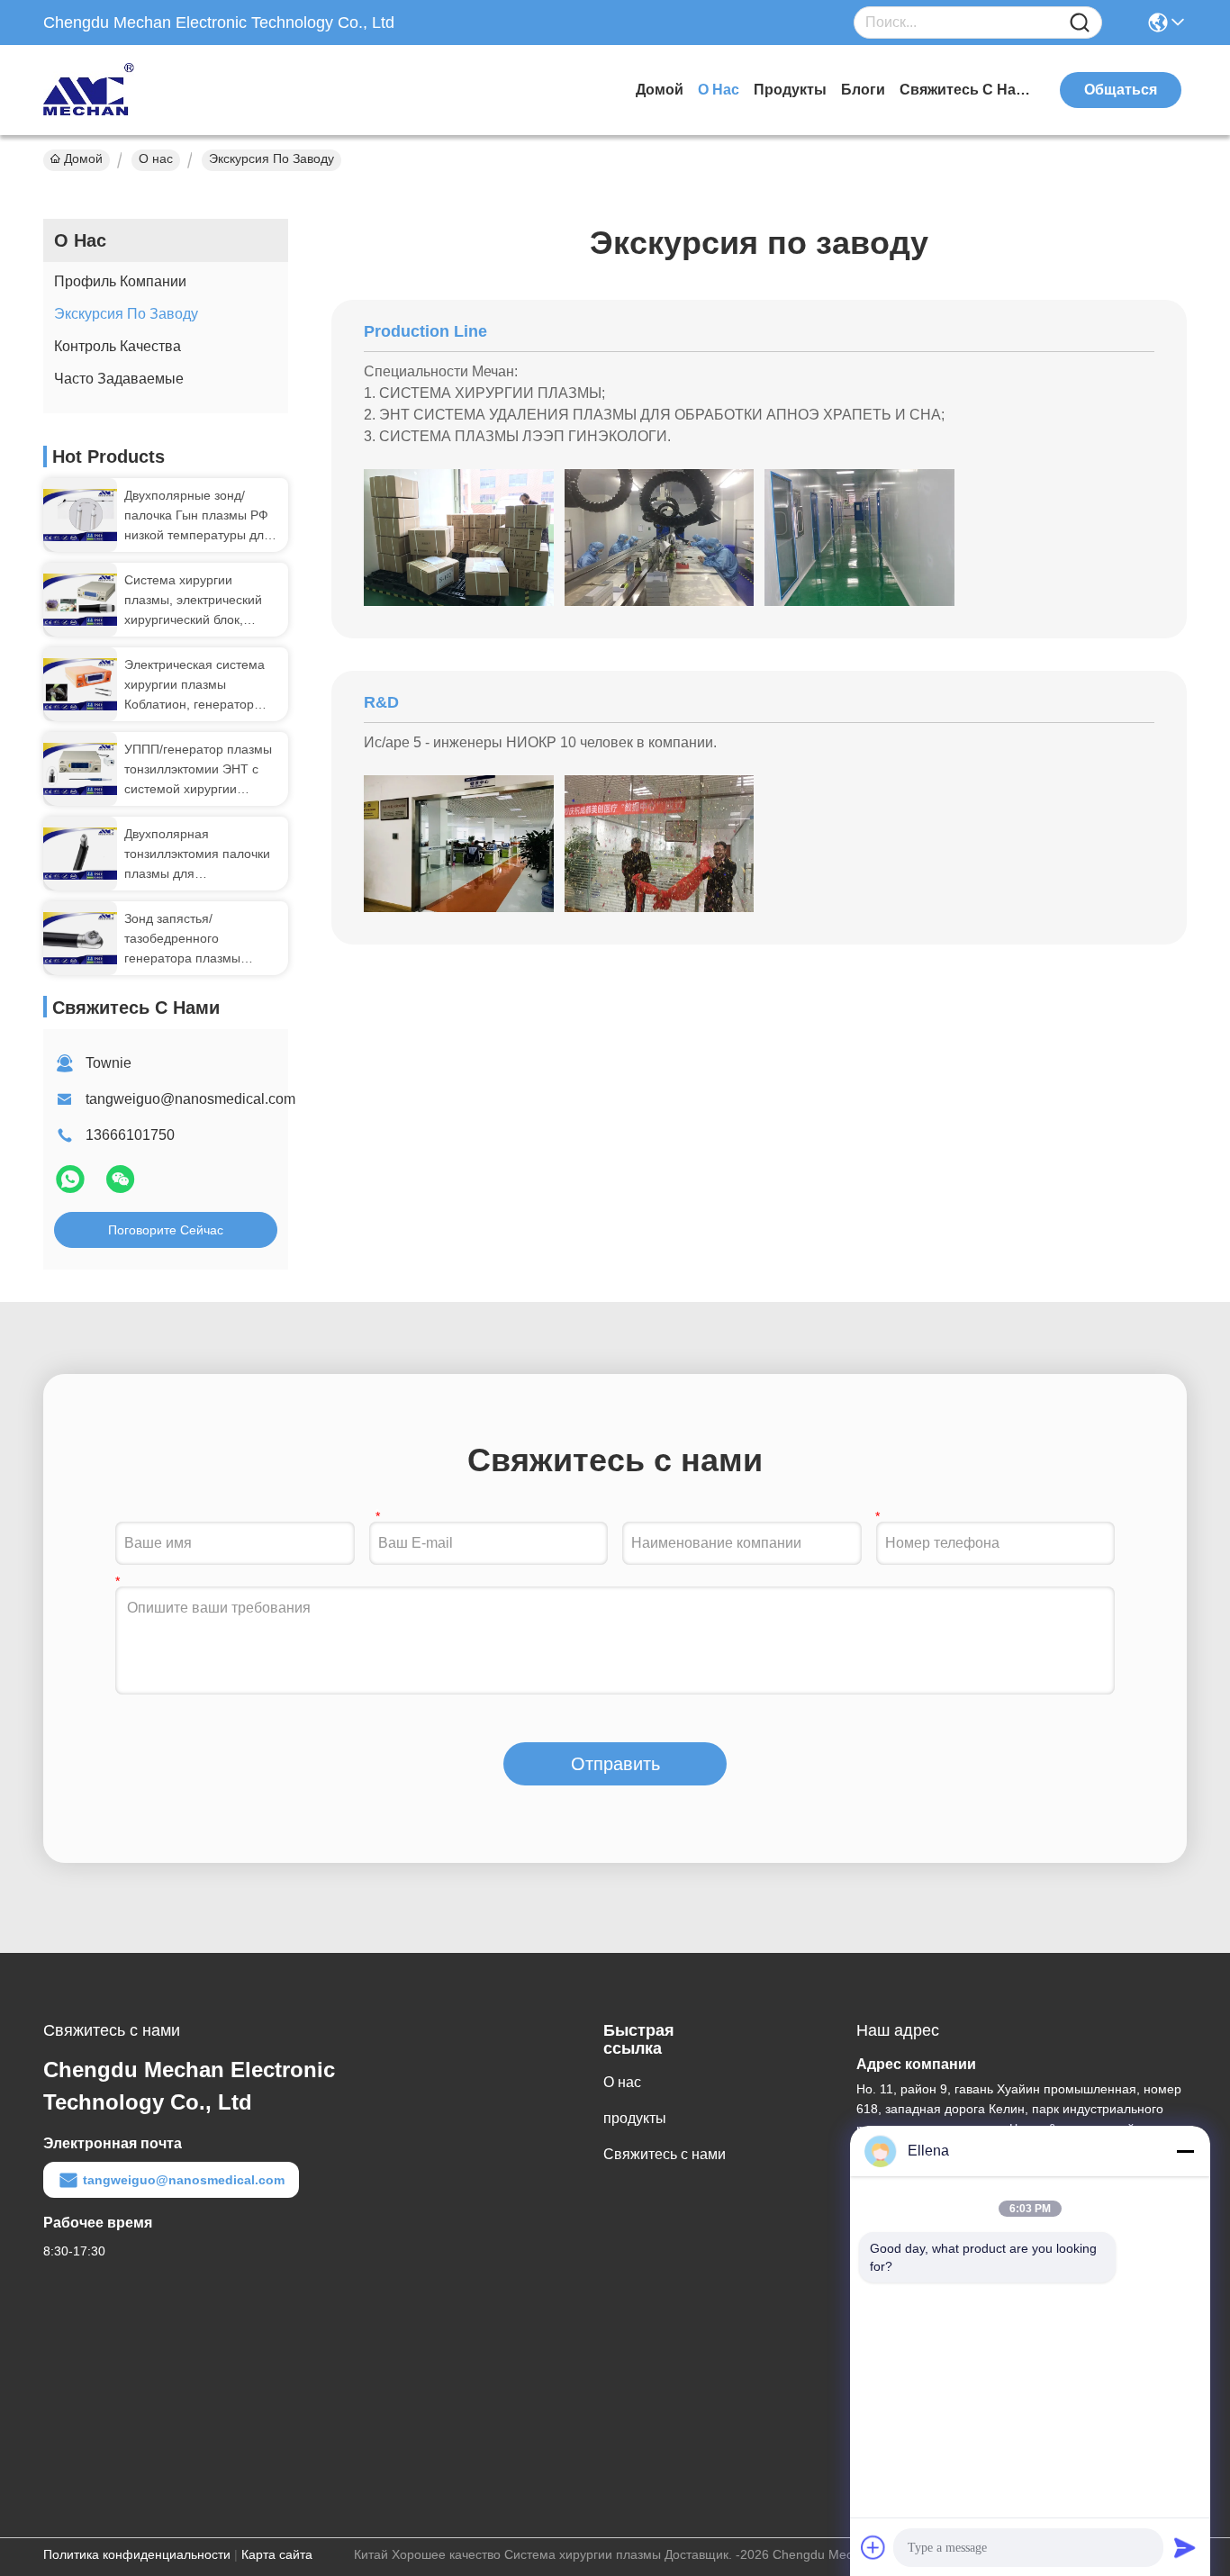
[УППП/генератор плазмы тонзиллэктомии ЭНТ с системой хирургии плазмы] (80, 769)
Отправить (615, 1764)
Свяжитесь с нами (967, 90)
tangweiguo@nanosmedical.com (190, 1099)
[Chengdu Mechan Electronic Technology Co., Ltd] (142, 90)
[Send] (1185, 2547)
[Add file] (873, 2547)
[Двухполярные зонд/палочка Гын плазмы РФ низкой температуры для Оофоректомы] (80, 515)
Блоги (863, 90)
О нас (719, 90)
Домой (660, 90)
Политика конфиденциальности (137, 2554)
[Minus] (1185, 2151)
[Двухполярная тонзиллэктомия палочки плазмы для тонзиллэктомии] (80, 854)
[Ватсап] (72, 1187)
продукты (790, 90)
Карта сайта (277, 2554)
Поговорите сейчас (166, 1230)
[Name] (1080, 23)
